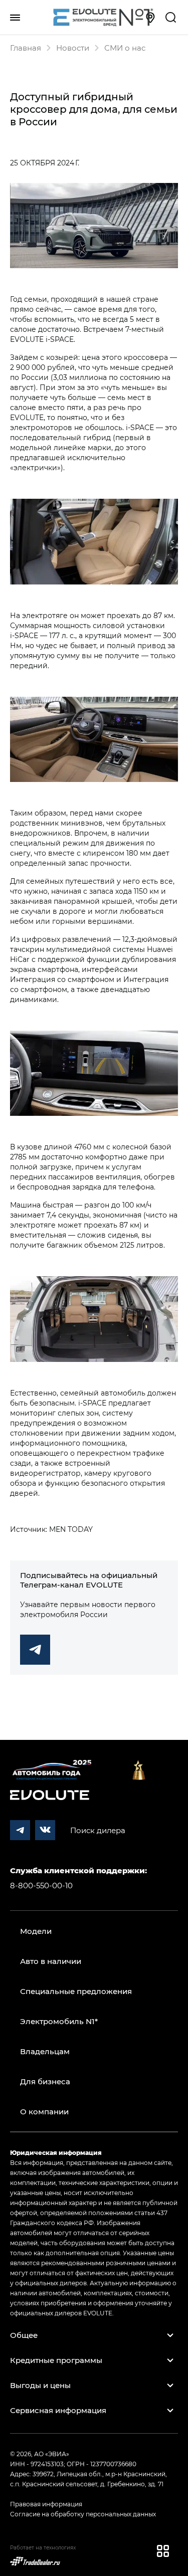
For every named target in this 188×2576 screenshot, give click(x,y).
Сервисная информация (58, 2410)
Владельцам (45, 2051)
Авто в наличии (51, 1961)
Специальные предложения (76, 1991)
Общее (24, 2335)
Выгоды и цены (40, 2385)
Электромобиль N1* (59, 2021)
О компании (44, 2111)
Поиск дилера (98, 1830)
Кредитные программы (56, 2360)
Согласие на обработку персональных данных (83, 2514)
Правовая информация (46, 2504)
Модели (36, 1931)
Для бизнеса (45, 2081)
